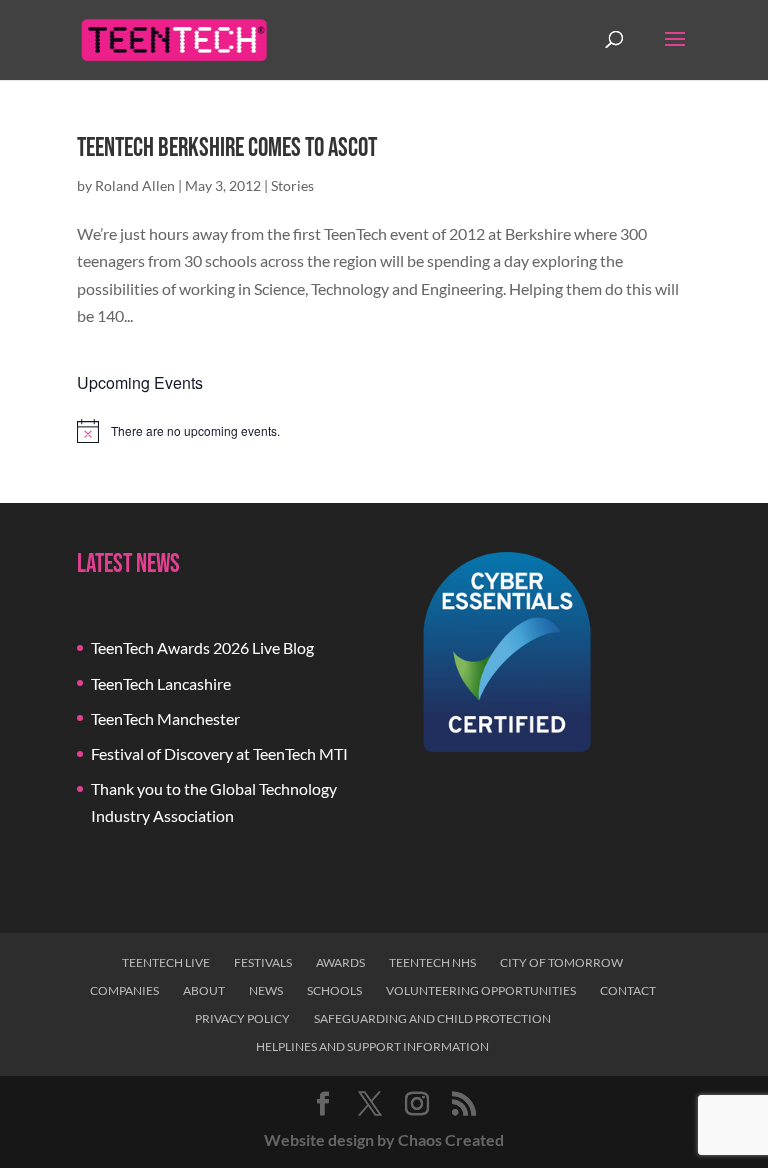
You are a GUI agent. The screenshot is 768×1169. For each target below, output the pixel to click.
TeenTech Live (166, 962)
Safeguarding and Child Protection (432, 1018)
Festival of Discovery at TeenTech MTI (219, 753)
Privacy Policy (242, 1018)
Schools (334, 990)
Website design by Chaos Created (384, 1139)
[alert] (384, 431)
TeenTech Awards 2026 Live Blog (202, 647)
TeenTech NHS (432, 962)
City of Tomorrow (561, 962)
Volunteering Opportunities (481, 990)
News (266, 990)
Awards (340, 962)
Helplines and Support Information (372, 1046)
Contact (628, 990)
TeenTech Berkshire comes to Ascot (227, 148)
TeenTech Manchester (165, 718)
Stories (292, 185)
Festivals (263, 962)
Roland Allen (135, 185)
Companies (124, 990)
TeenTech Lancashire (161, 683)
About (204, 990)
